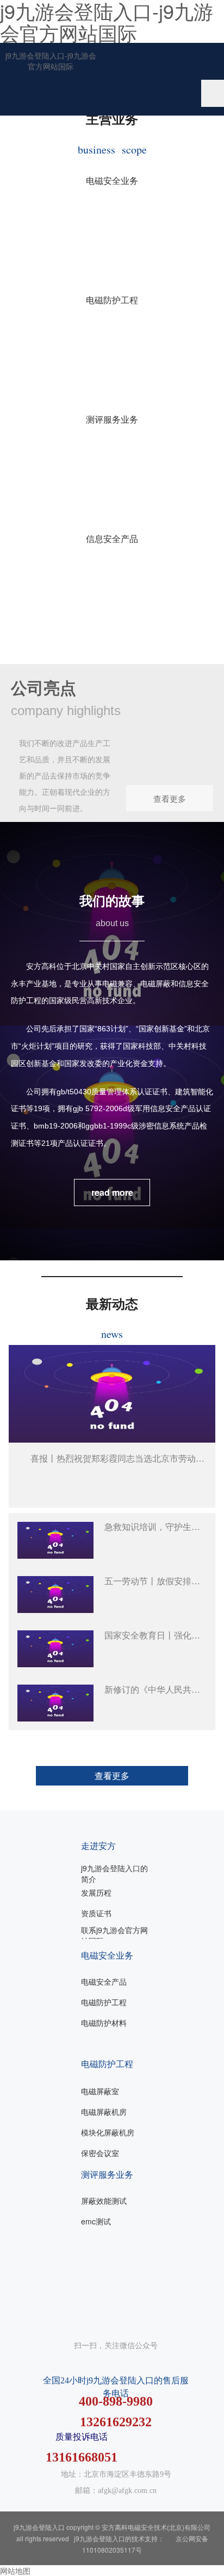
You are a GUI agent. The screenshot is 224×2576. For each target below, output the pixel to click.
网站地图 (15, 2571)
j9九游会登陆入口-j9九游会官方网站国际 (51, 61)
